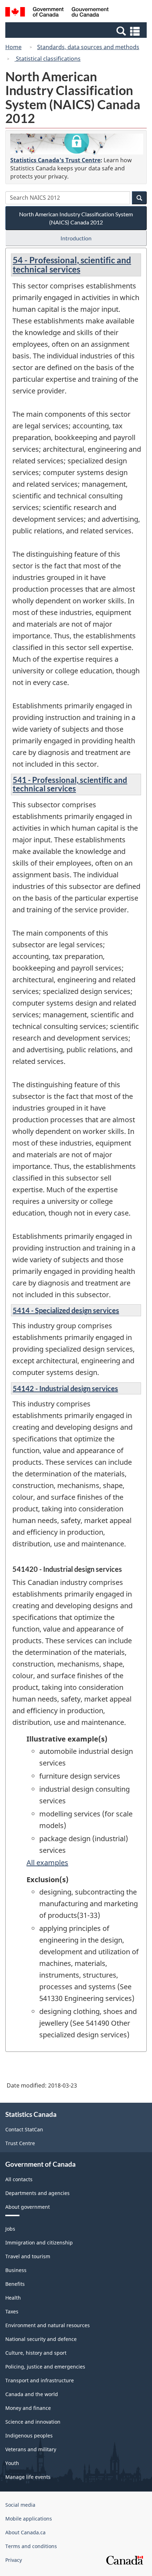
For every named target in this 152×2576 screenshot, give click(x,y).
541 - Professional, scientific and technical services (70, 784)
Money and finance (28, 2408)
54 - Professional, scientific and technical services (72, 265)
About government (28, 2207)
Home (13, 47)
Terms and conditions (31, 2546)
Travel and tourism (28, 2256)
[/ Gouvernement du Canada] (57, 13)
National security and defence (41, 2339)
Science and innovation (33, 2422)
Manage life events (28, 2477)
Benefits (15, 2284)
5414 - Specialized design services (66, 1310)
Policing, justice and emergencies (45, 2367)
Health (13, 2298)
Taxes (12, 2311)
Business (16, 2270)
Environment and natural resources (48, 2325)
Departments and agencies (37, 2193)
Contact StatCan (24, 2129)
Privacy (14, 2560)
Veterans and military (31, 2449)
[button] (77, 31)
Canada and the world (32, 2394)
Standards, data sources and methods (88, 47)
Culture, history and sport (36, 2353)
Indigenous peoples (29, 2436)
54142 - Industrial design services (65, 1388)
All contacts (19, 2179)
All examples (47, 1863)
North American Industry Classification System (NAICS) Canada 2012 (76, 218)
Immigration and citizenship (39, 2243)
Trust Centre (20, 2143)
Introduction (76, 238)
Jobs (10, 2229)
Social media (20, 2505)
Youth (12, 2463)
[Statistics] (77, 144)
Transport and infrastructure (40, 2380)
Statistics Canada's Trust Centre (55, 160)
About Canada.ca (25, 2532)
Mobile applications (29, 2519)
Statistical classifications (48, 59)
